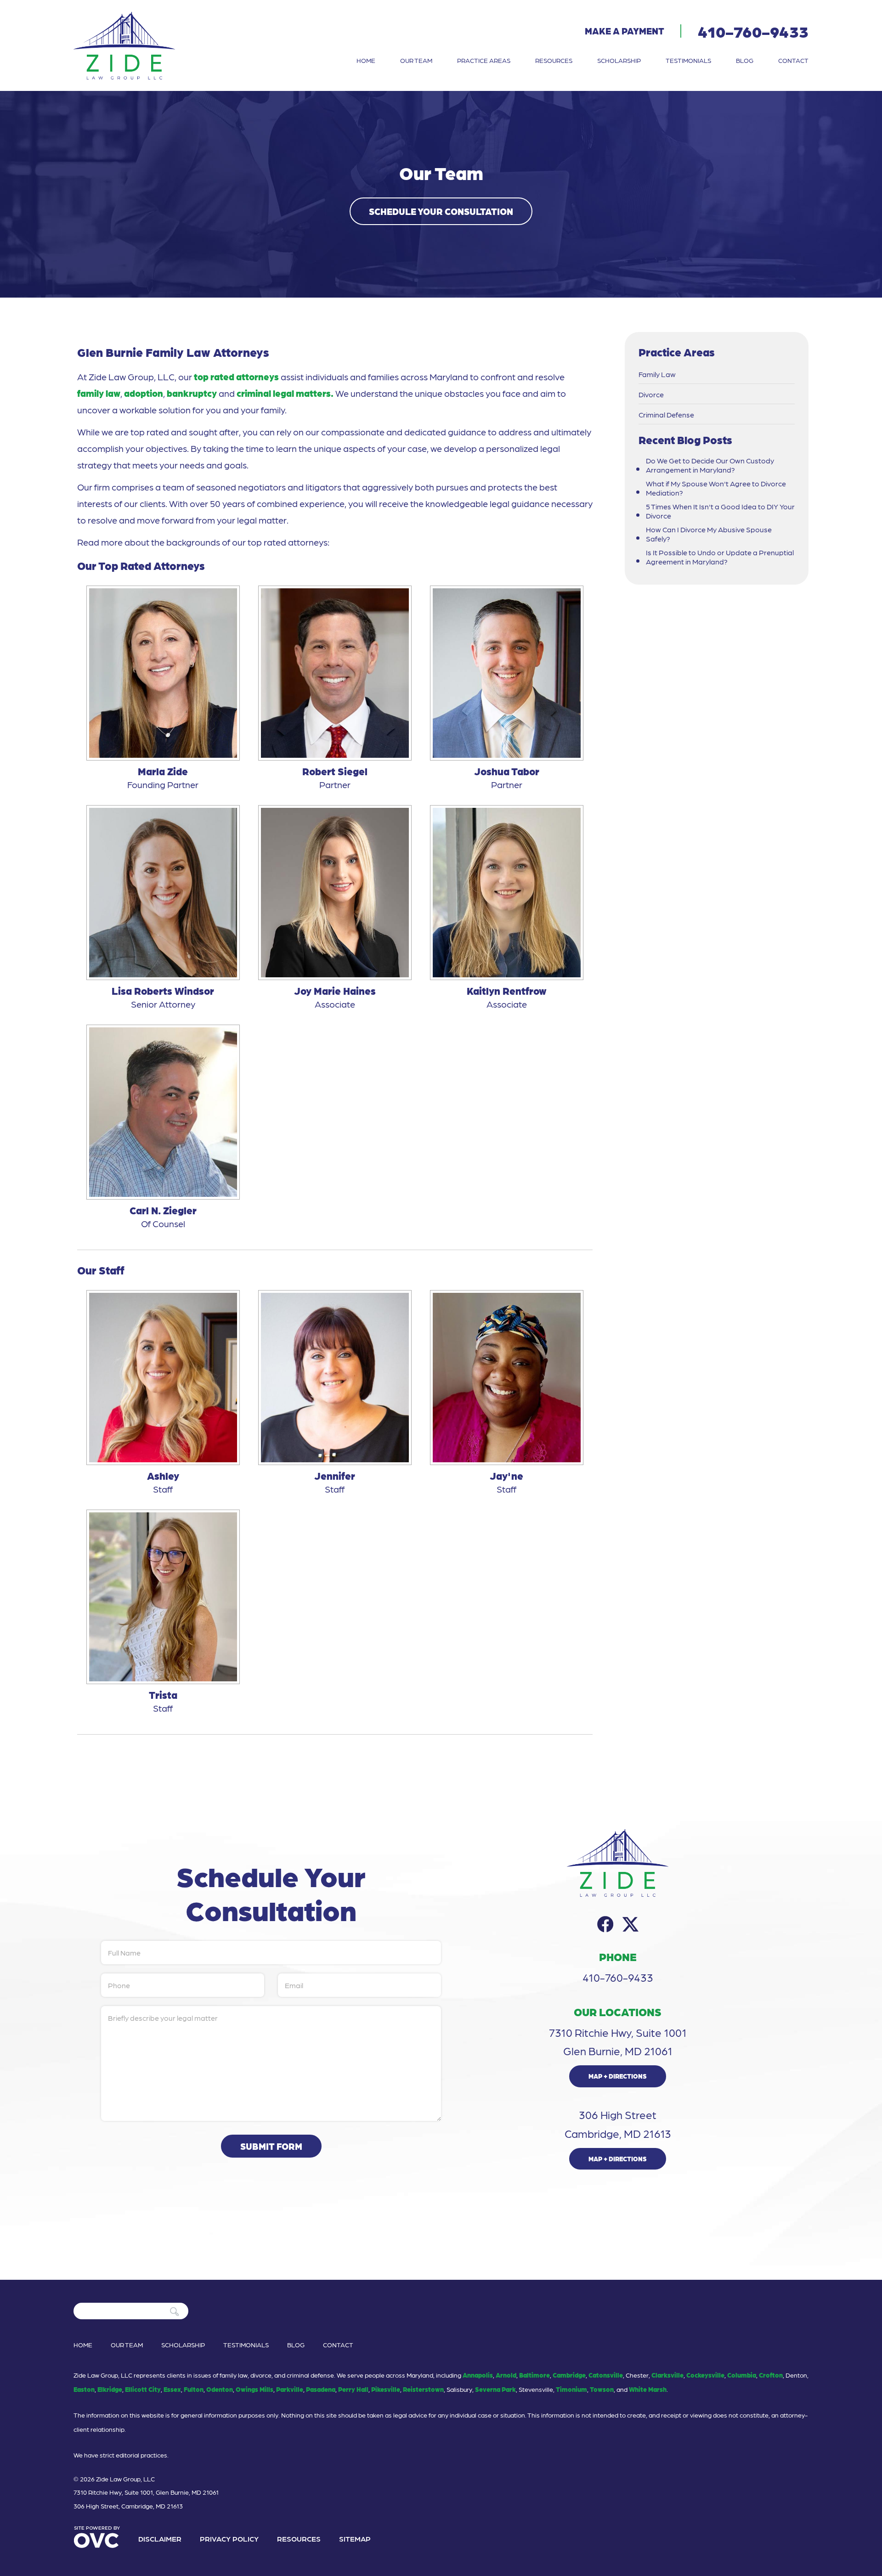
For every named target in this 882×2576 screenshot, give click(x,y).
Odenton (220, 2389)
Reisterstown (423, 2389)
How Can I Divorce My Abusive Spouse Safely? (709, 534)
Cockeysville (705, 2375)
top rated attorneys (236, 377)
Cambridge (569, 2375)
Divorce (651, 395)
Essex (172, 2389)
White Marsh (648, 2389)
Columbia (742, 2375)
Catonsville (606, 2375)
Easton (84, 2389)
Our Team (416, 60)
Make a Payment (625, 31)
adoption (144, 393)
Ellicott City (143, 2389)
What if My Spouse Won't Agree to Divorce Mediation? (716, 488)
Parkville (290, 2389)
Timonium (571, 2389)
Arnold (506, 2375)
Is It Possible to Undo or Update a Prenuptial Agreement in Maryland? (720, 557)
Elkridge (110, 2389)
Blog (745, 60)
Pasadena (321, 2389)
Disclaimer (160, 2539)
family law (99, 393)
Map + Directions (618, 2076)
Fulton (194, 2389)
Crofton (771, 2375)
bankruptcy (193, 393)
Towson (602, 2389)
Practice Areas (484, 60)
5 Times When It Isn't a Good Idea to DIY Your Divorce (720, 511)
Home (366, 60)
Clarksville (667, 2375)
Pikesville (386, 2389)
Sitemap (355, 2539)
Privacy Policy (229, 2539)
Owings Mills (254, 2389)
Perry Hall (353, 2389)
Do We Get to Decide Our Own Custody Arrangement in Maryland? (710, 465)
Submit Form (271, 2146)
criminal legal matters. (285, 393)
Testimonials (688, 60)
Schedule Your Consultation (441, 211)
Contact (793, 60)
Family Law (657, 374)
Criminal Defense (666, 415)
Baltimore (534, 2375)
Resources (554, 60)
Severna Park (495, 2389)
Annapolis (478, 2375)
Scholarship (619, 60)
